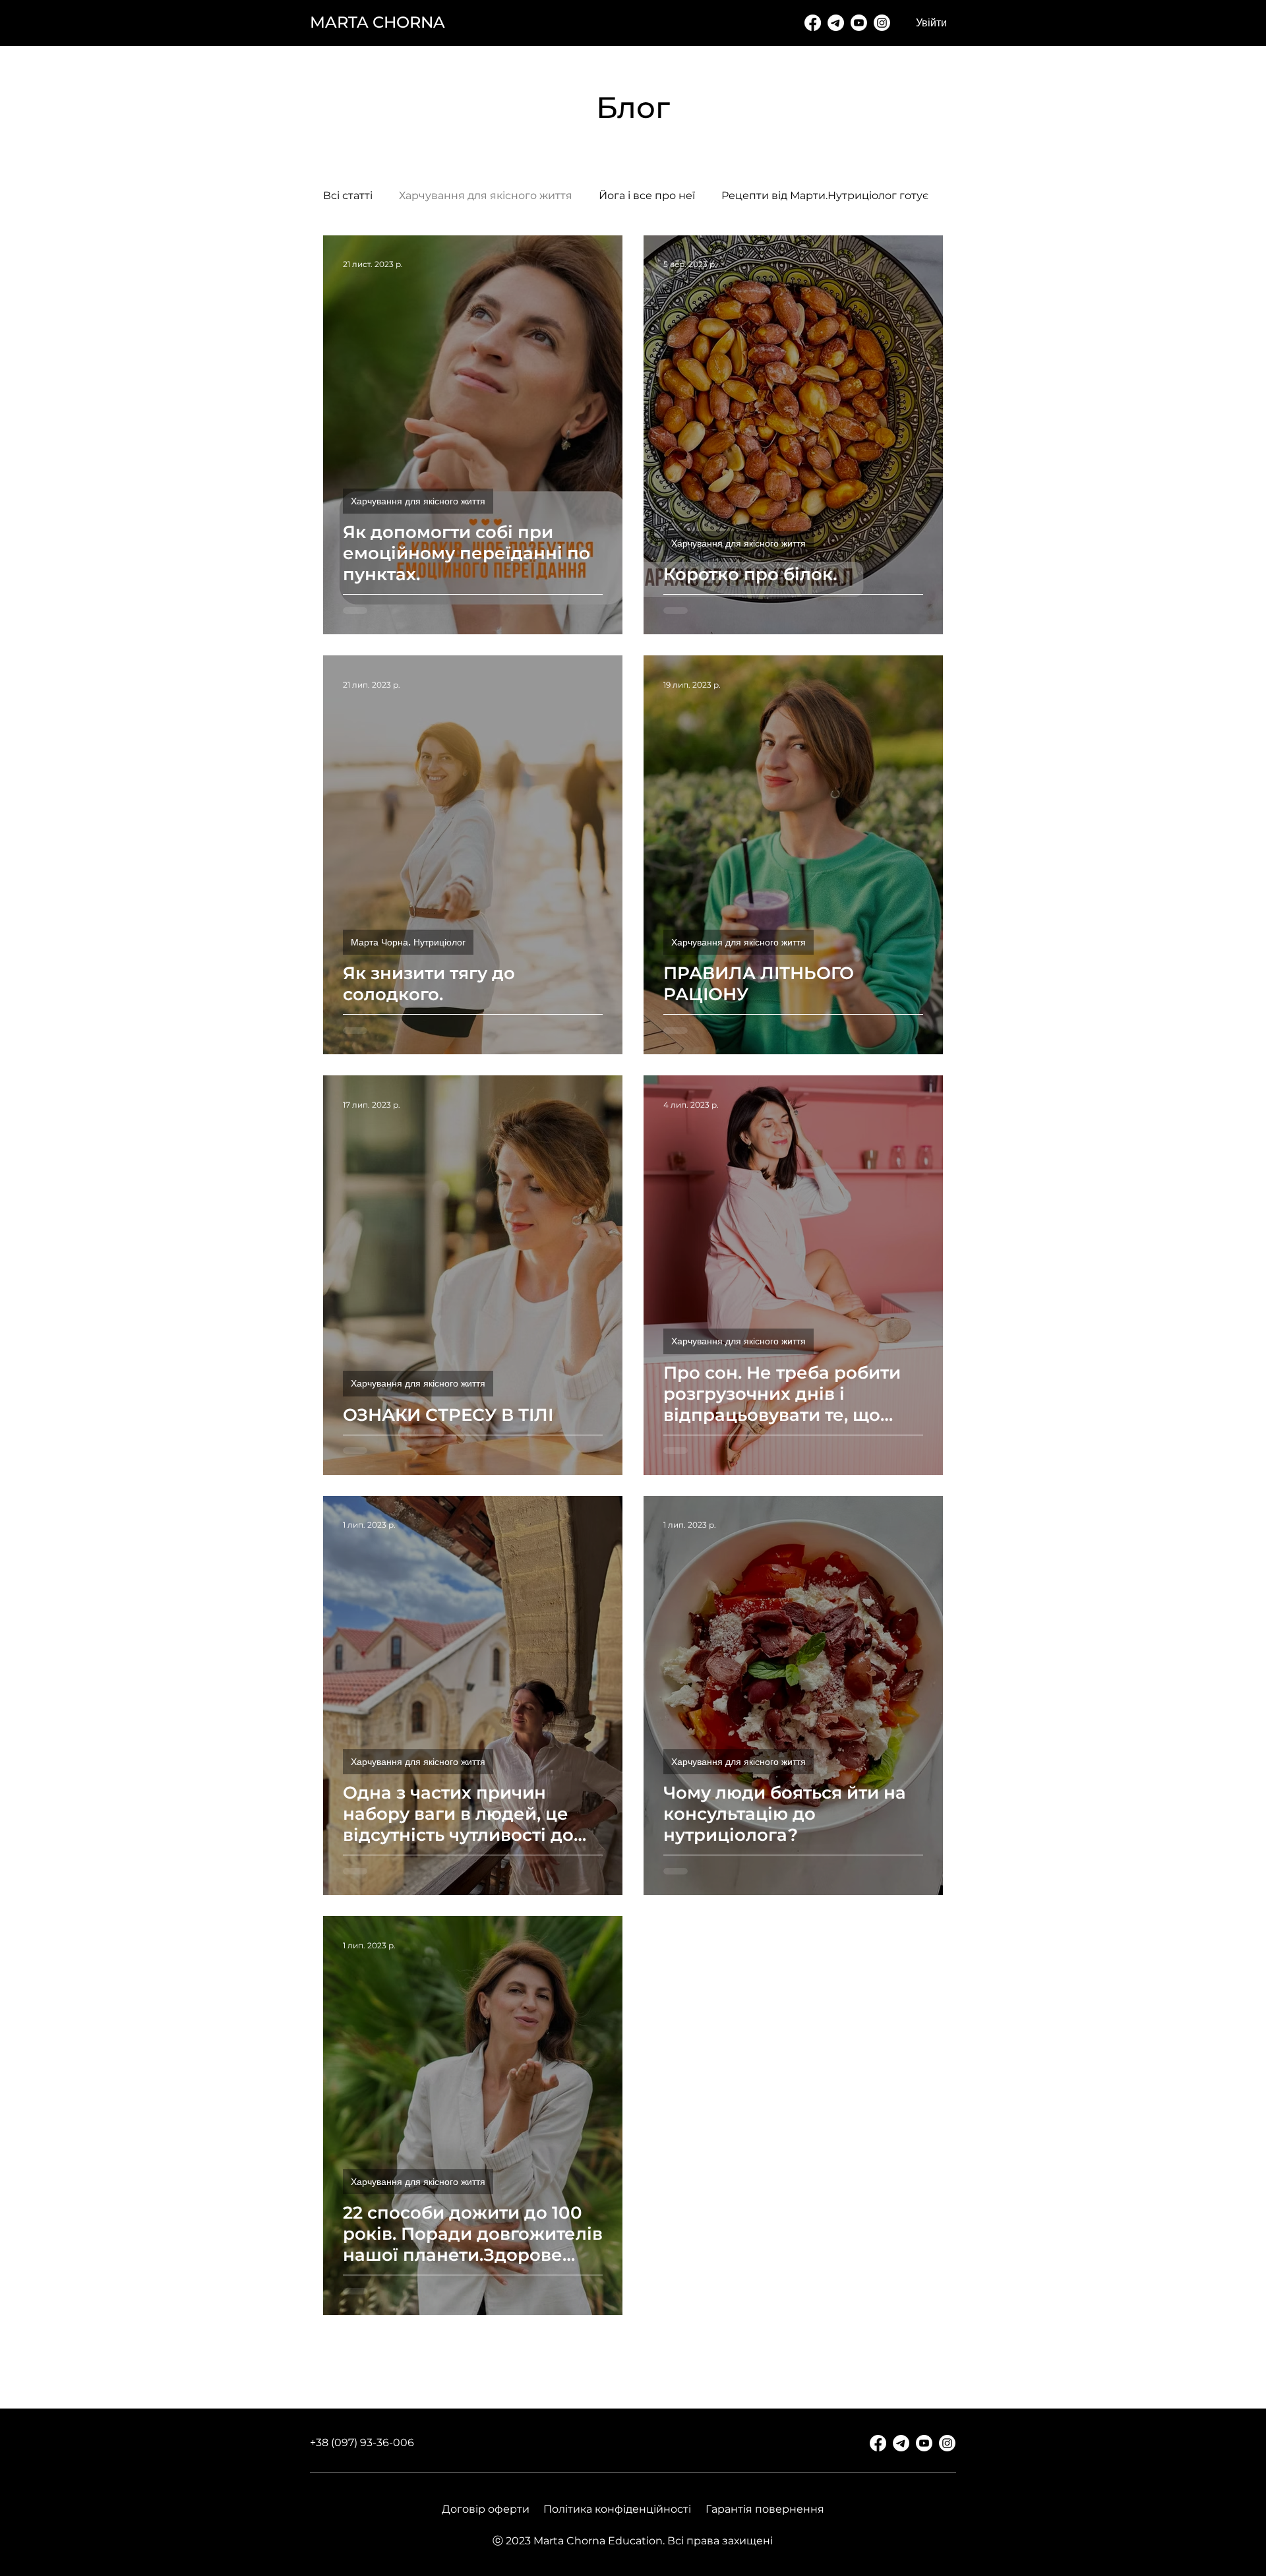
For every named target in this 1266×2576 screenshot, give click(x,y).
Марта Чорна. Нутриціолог (408, 942)
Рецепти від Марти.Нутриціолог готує (825, 195)
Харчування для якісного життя (486, 195)
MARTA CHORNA (377, 22)
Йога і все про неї (647, 195)
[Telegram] (836, 23)
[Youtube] (859, 23)
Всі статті (348, 195)
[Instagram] (882, 23)
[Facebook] (813, 23)
